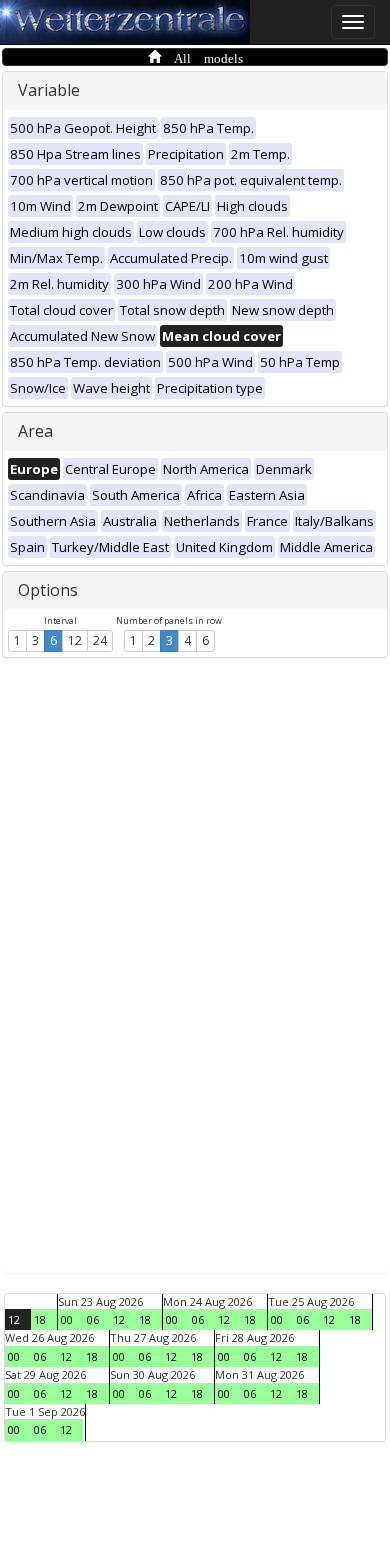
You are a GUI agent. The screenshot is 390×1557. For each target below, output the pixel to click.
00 (67, 1319)
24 (100, 640)
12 (75, 640)
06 (93, 1319)
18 (40, 1319)
